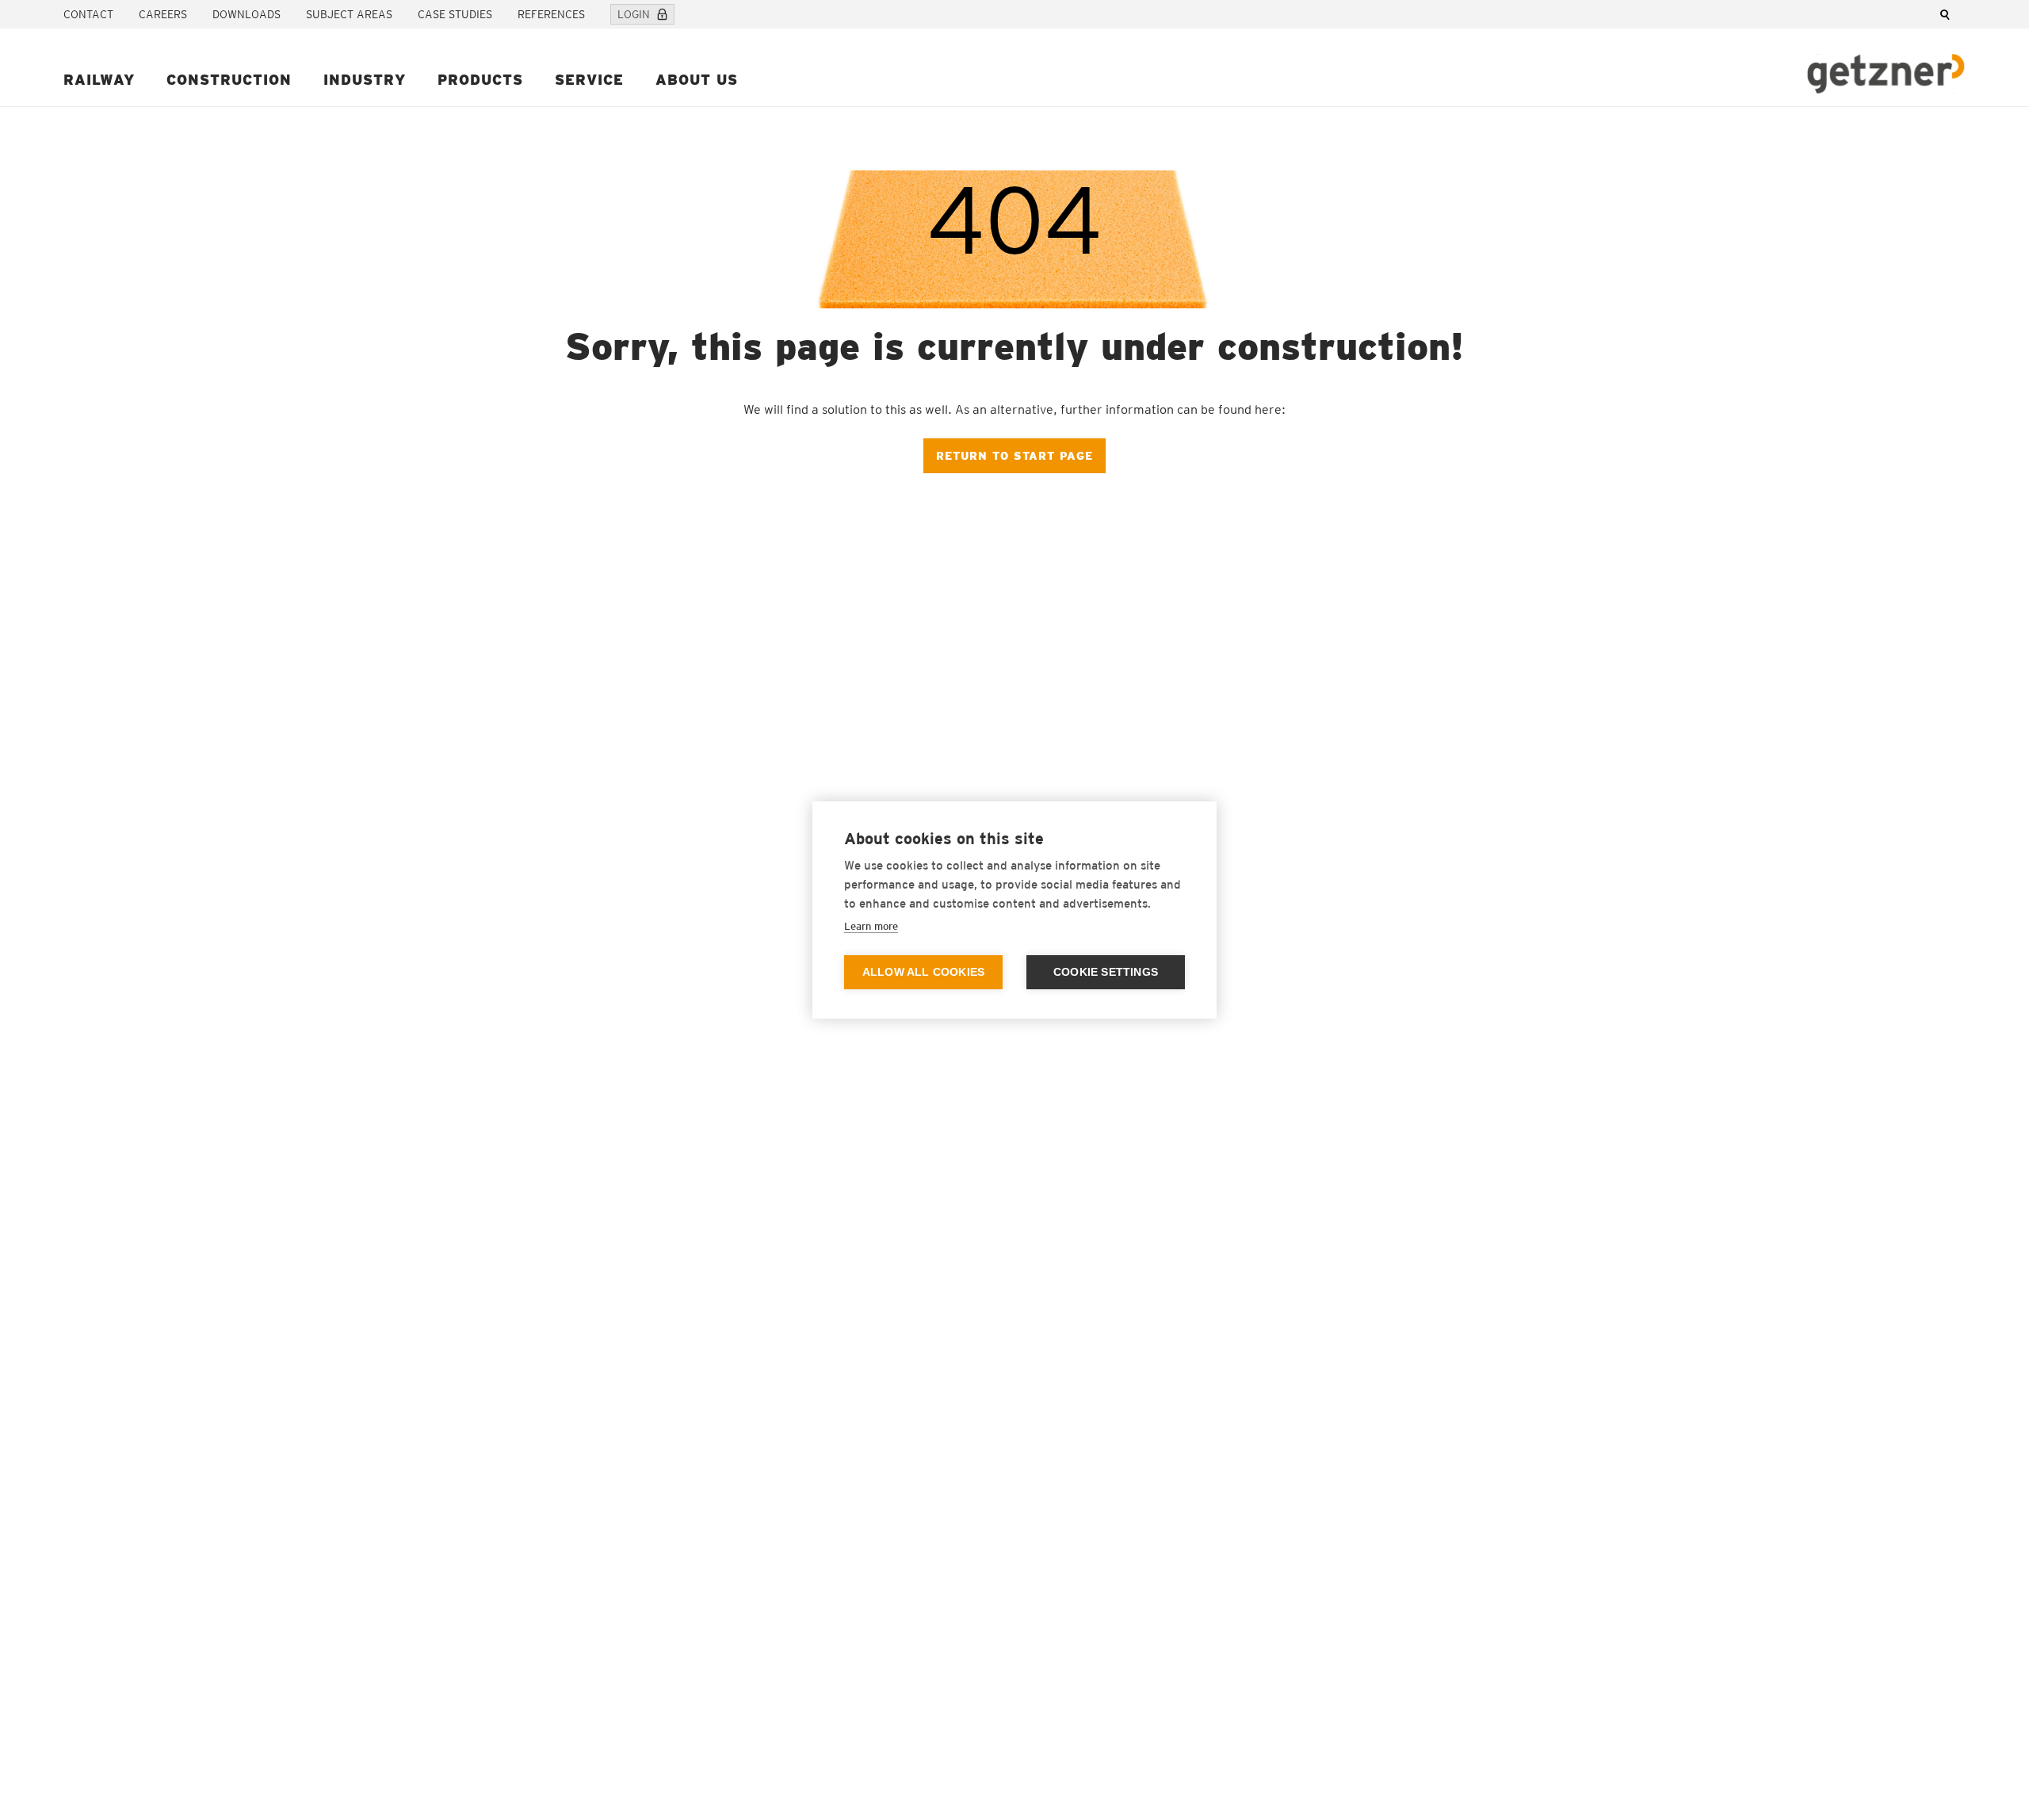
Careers (163, 14)
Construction (229, 80)
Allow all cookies (923, 972)
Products (480, 80)
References (551, 14)
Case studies (455, 14)
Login (634, 14)
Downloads (246, 14)
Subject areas (349, 14)
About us (697, 80)
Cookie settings (1106, 972)
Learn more (871, 926)
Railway (99, 80)
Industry (365, 80)
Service (589, 80)
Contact (88, 14)
